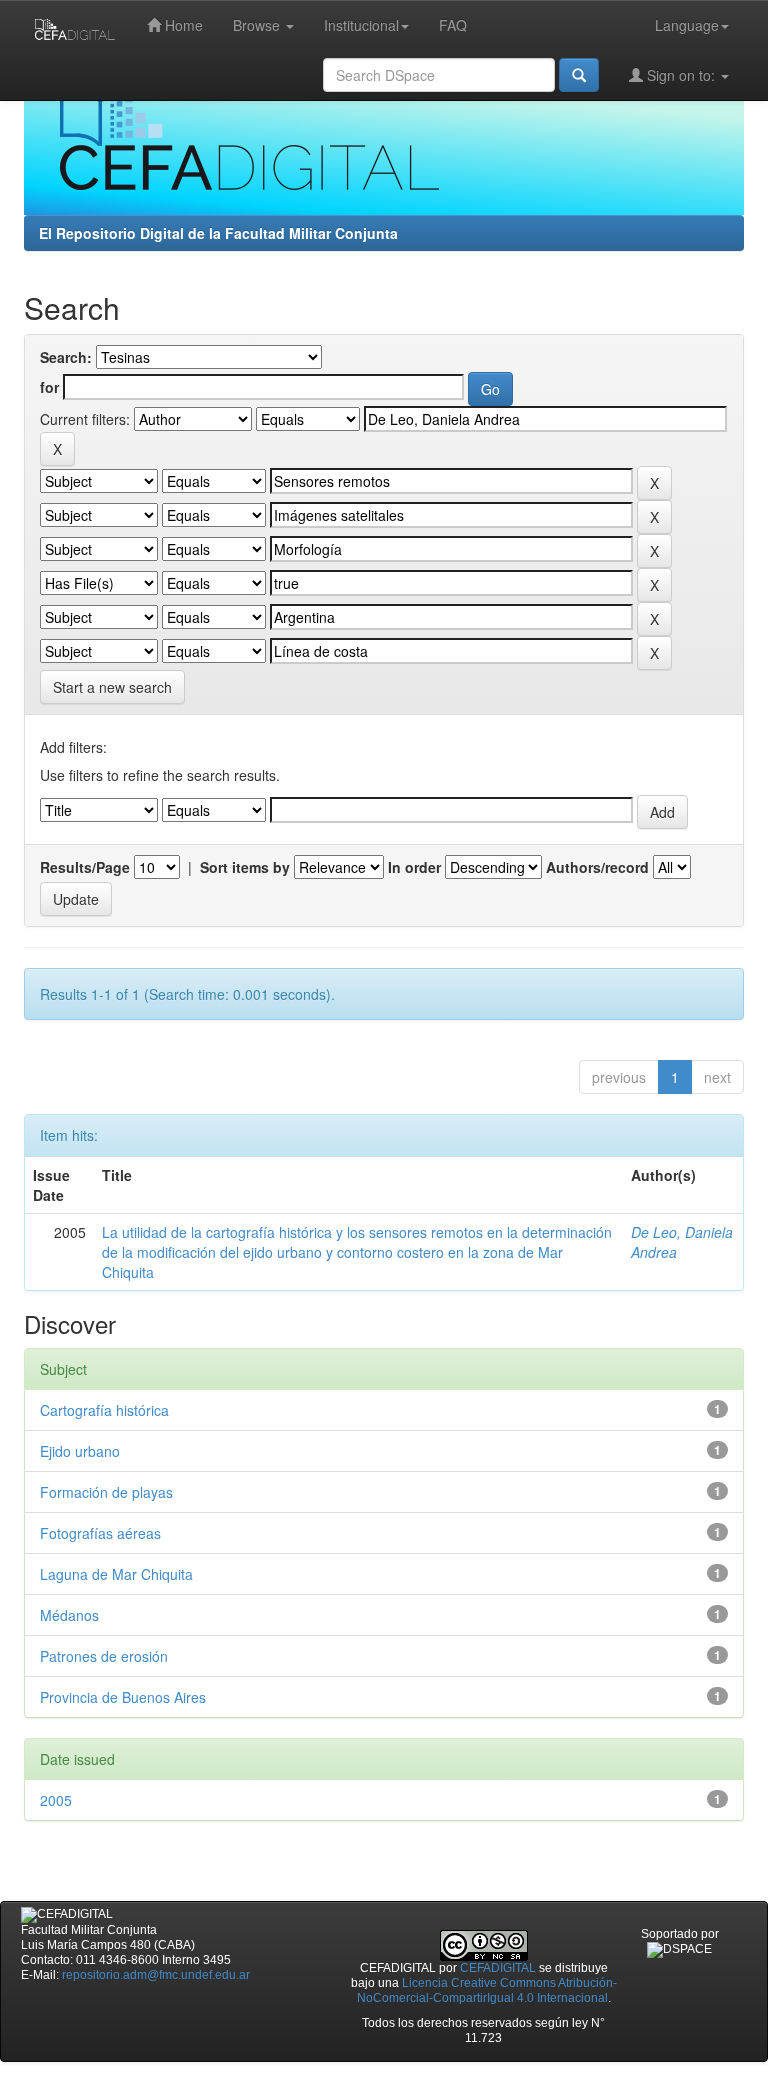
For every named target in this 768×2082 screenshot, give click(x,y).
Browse (258, 25)
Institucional (361, 25)
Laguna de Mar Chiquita (116, 1574)
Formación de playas (106, 1492)
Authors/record (597, 867)
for (49, 387)
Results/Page (85, 867)
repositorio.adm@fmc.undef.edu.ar (156, 1975)
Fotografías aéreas (100, 1533)
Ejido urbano (80, 1451)
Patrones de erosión (104, 1656)
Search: (66, 357)
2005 (56, 1800)
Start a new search (112, 687)
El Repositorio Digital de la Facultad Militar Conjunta (218, 233)
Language (687, 25)
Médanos (69, 1615)
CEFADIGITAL (498, 1968)
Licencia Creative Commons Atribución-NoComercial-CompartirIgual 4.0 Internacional (487, 1990)
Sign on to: (681, 75)
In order (414, 867)
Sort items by (245, 867)
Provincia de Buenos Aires (123, 1697)
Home (182, 25)
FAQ (453, 25)
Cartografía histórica (104, 1410)
